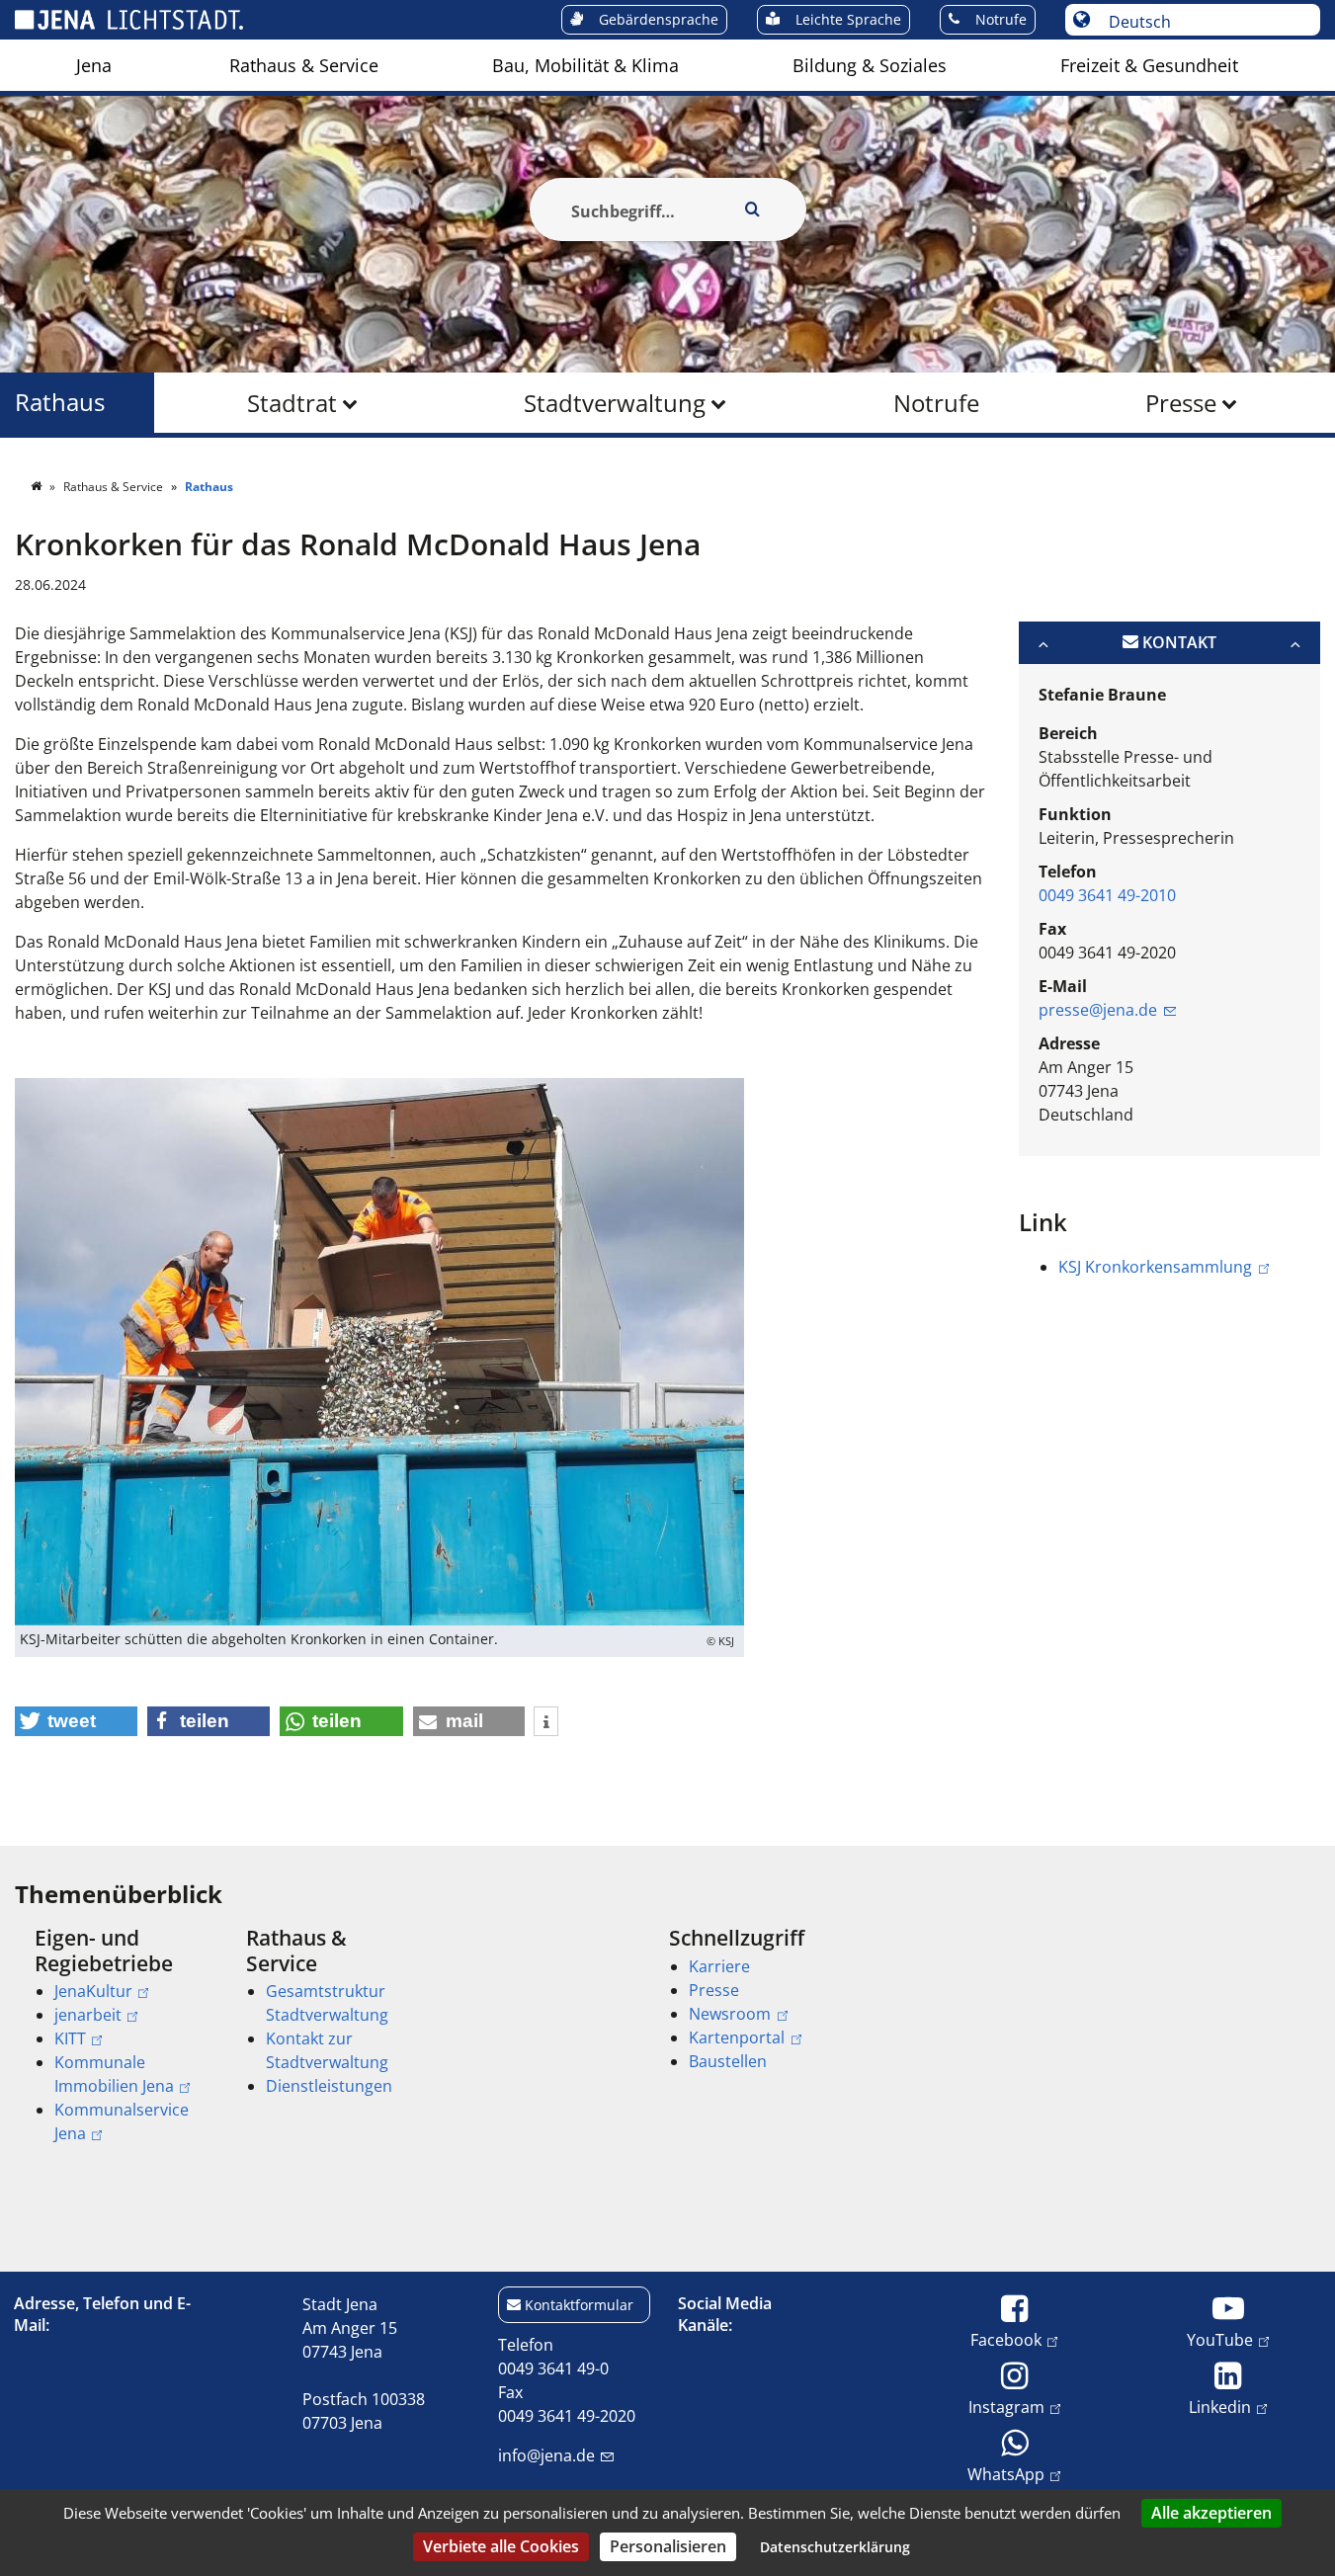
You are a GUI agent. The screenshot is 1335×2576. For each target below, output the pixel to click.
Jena (94, 65)
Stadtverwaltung (615, 403)
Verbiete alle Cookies (501, 2546)
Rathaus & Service (304, 65)
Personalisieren (668, 2546)
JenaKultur (93, 1991)
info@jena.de (546, 2455)
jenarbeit (88, 2015)
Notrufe (936, 403)
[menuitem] (94, 65)
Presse (1181, 403)
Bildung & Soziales (870, 65)
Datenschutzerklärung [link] (835, 2547)
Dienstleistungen (329, 2086)
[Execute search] (753, 209)
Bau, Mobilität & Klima (585, 65)
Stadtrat (292, 403)
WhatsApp (1006, 2474)
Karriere (719, 1966)
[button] (76, 1721)
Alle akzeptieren (1211, 2513)
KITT (70, 2038)
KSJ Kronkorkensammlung (1155, 1267)
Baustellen (728, 2061)
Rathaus (60, 403)
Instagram (1006, 2407)
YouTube (1220, 2339)
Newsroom (730, 2014)
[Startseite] (38, 487)
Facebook (1006, 2339)
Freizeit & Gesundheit (1149, 65)
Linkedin (1220, 2407)
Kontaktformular (579, 2305)
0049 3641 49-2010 (1107, 895)
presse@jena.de (1098, 1010)
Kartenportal (737, 2037)
